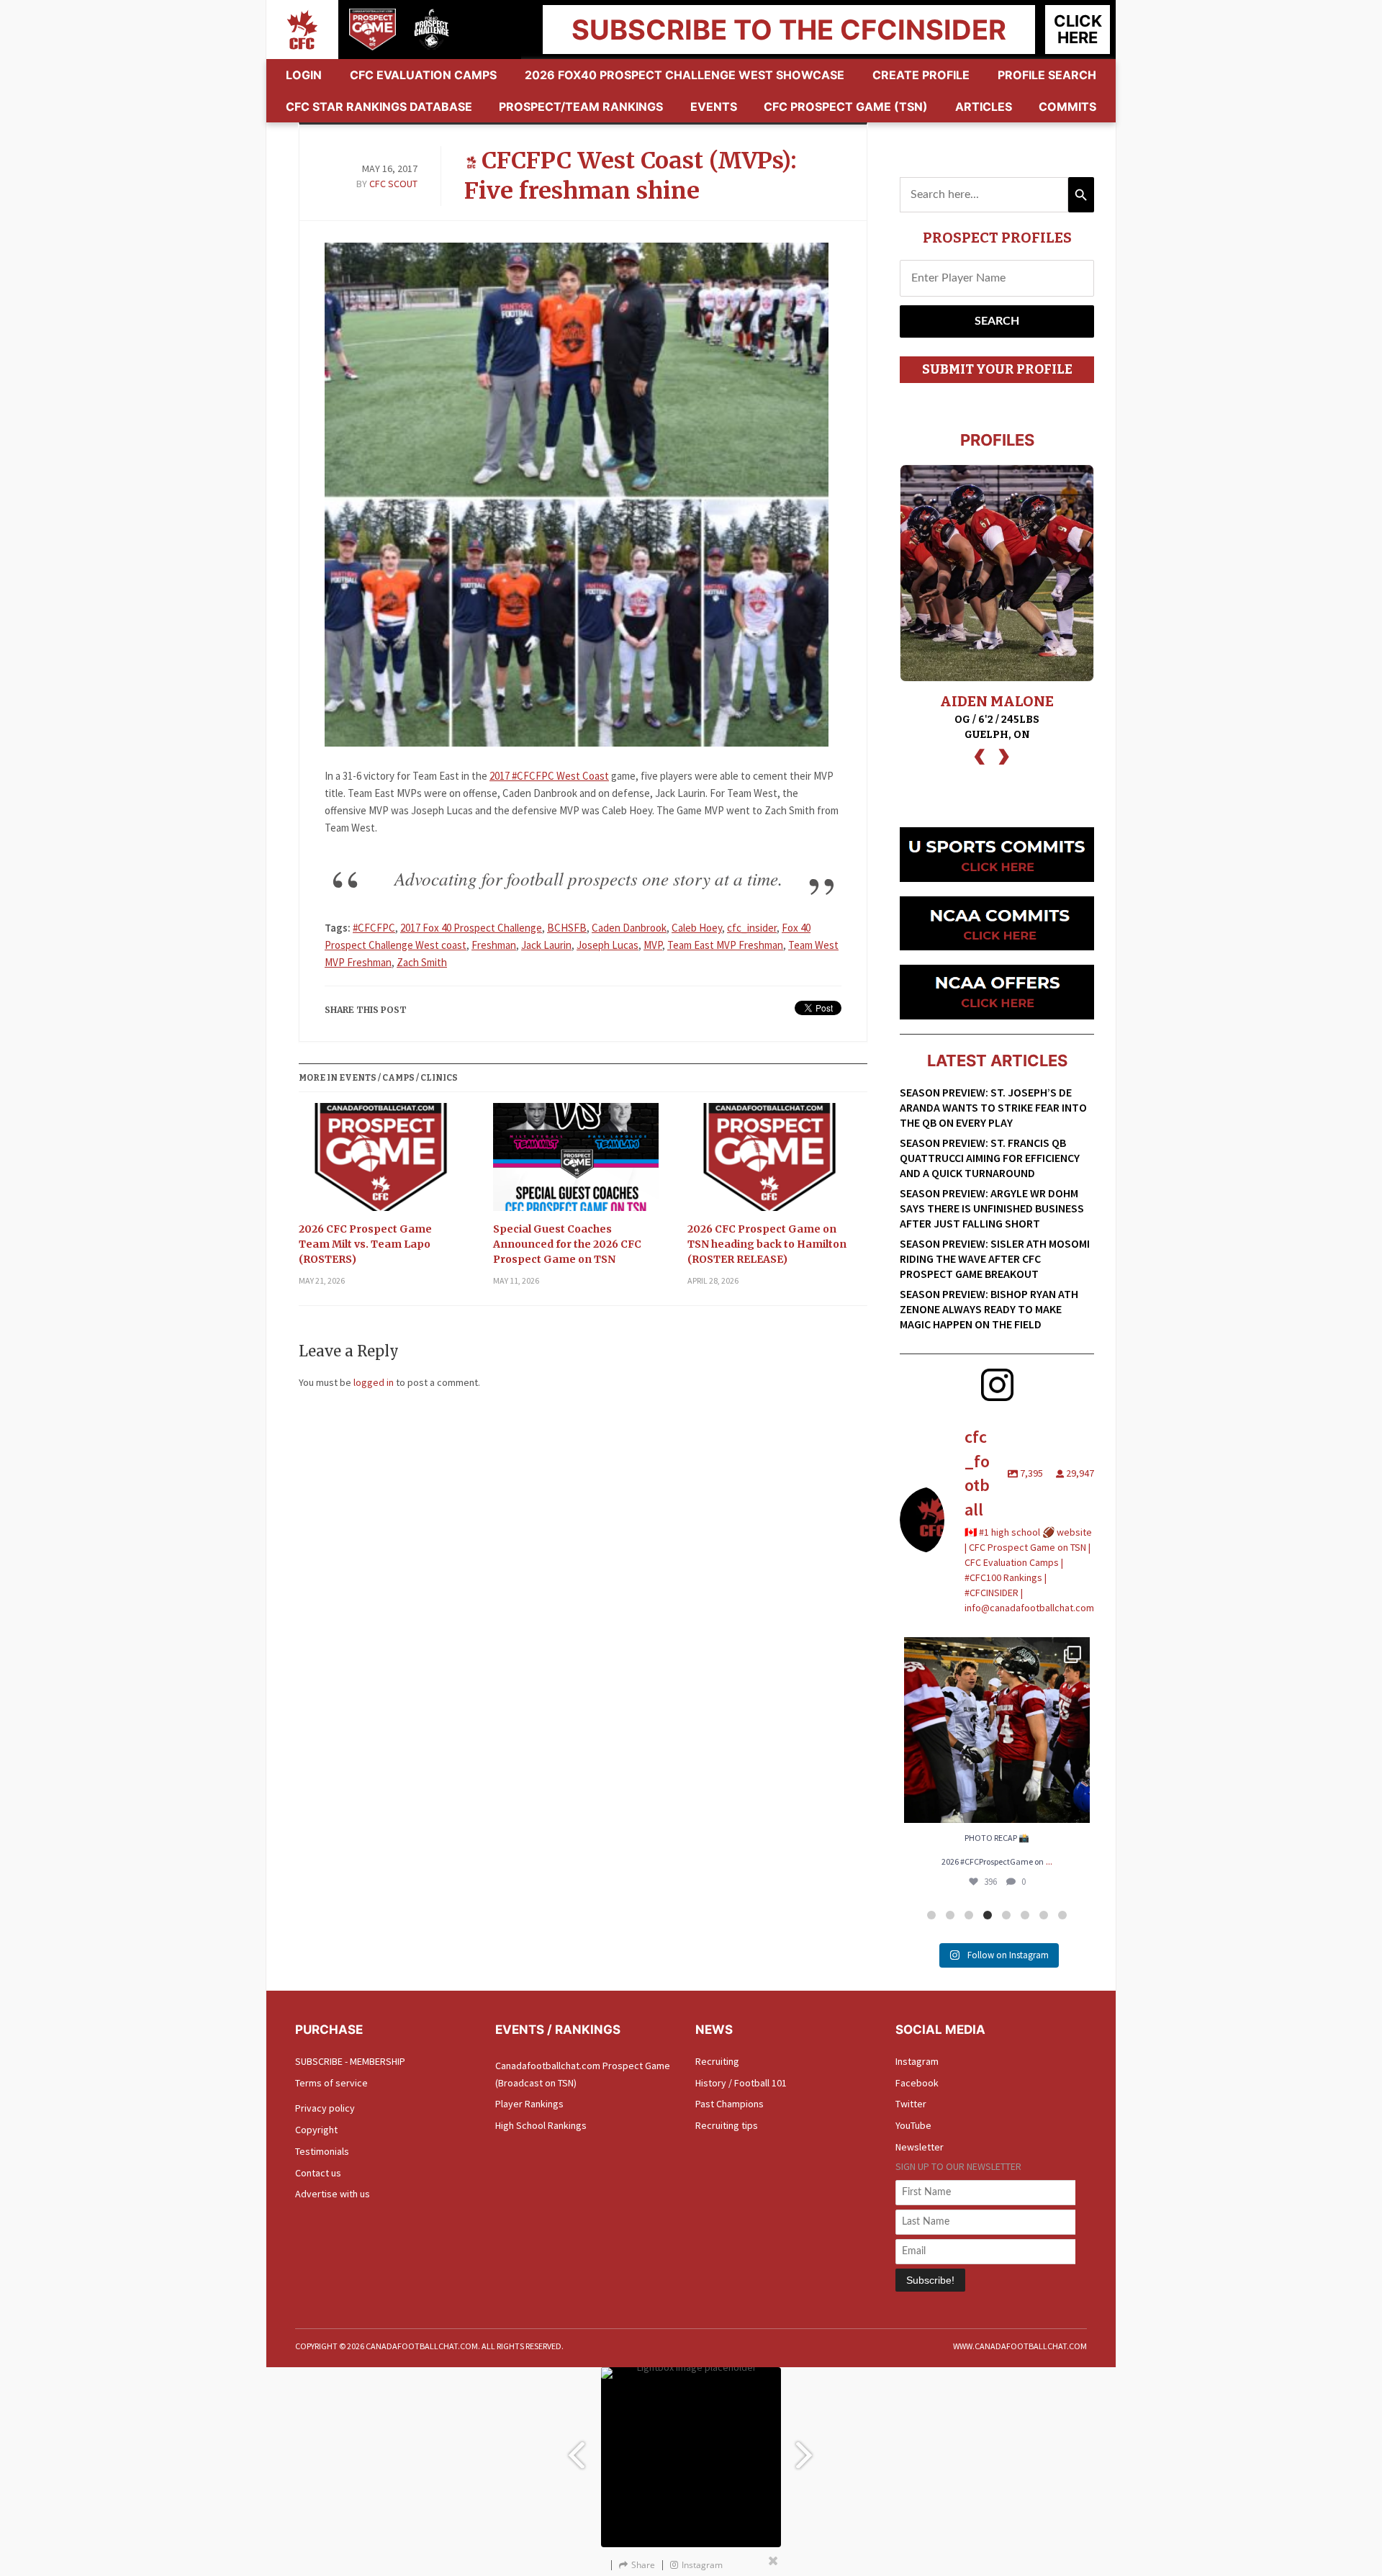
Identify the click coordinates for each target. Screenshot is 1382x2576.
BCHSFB (567, 928)
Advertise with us (333, 2194)
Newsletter (920, 2147)
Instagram (917, 2061)
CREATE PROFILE (921, 75)
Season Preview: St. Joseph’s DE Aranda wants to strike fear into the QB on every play (993, 1107)
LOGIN (304, 75)
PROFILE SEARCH (1047, 75)
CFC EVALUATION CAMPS (423, 75)
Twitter (911, 2104)
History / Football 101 (741, 2083)
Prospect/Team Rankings (581, 107)
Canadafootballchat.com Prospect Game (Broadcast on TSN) (583, 2074)
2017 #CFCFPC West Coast (549, 776)
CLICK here (1078, 29)
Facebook (917, 2083)
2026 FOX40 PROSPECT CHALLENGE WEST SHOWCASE (685, 75)
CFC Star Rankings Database (379, 107)
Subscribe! (930, 2280)
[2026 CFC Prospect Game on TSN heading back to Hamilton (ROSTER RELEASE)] (770, 1162)
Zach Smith (422, 962)
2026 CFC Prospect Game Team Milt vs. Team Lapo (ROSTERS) (365, 1244)
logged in (374, 1382)
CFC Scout (393, 184)
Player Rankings (529, 2104)
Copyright (316, 2130)
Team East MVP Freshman (725, 945)
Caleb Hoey (697, 928)
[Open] (997, 1730)
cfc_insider (752, 928)
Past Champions (730, 2104)
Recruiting (717, 2061)
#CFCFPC (374, 928)
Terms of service (331, 2083)
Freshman (494, 945)
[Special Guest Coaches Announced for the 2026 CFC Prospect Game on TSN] (576, 1162)
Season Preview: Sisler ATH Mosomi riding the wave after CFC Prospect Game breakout (995, 1258)
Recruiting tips (727, 2125)
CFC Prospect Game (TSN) (846, 107)
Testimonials (322, 2151)
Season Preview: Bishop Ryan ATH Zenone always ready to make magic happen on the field (989, 1309)
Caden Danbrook (629, 928)
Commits (1067, 107)
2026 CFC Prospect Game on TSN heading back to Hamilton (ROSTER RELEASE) (767, 1244)
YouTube (913, 2125)
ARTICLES (984, 107)
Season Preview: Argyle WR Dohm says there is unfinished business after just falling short (992, 1208)
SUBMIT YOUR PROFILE (997, 369)
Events (714, 107)
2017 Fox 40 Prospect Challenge (471, 928)
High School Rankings (541, 2125)
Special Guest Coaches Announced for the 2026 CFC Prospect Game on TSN (567, 1244)
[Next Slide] (806, 2448)
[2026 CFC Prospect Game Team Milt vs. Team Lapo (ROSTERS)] (381, 1162)
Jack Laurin (546, 945)
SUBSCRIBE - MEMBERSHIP (350, 2061)
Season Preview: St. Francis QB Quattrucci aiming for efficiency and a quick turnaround (990, 1158)
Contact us (318, 2173)
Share (643, 2565)
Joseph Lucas (608, 945)
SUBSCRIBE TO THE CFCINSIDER (789, 30)
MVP (653, 945)
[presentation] (980, 755)
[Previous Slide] (576, 2448)
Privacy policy (325, 2108)
